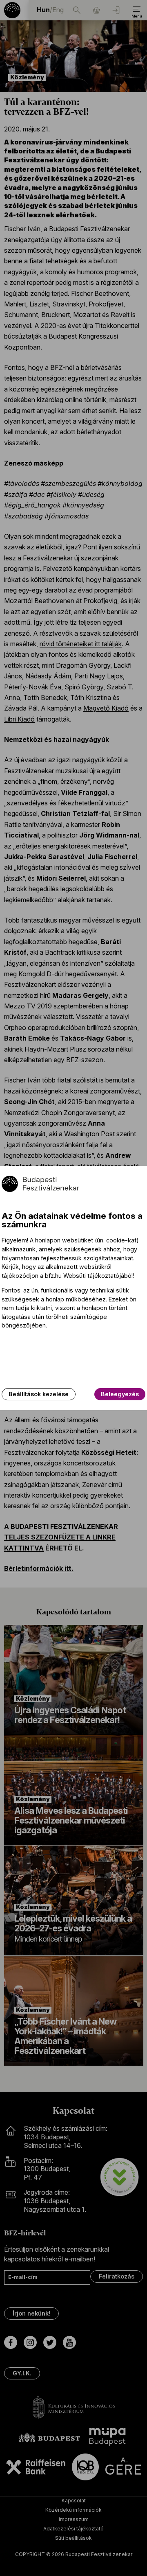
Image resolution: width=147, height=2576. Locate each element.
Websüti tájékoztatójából (98, 1276)
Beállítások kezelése (39, 1394)
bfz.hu (53, 1276)
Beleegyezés (120, 1394)
